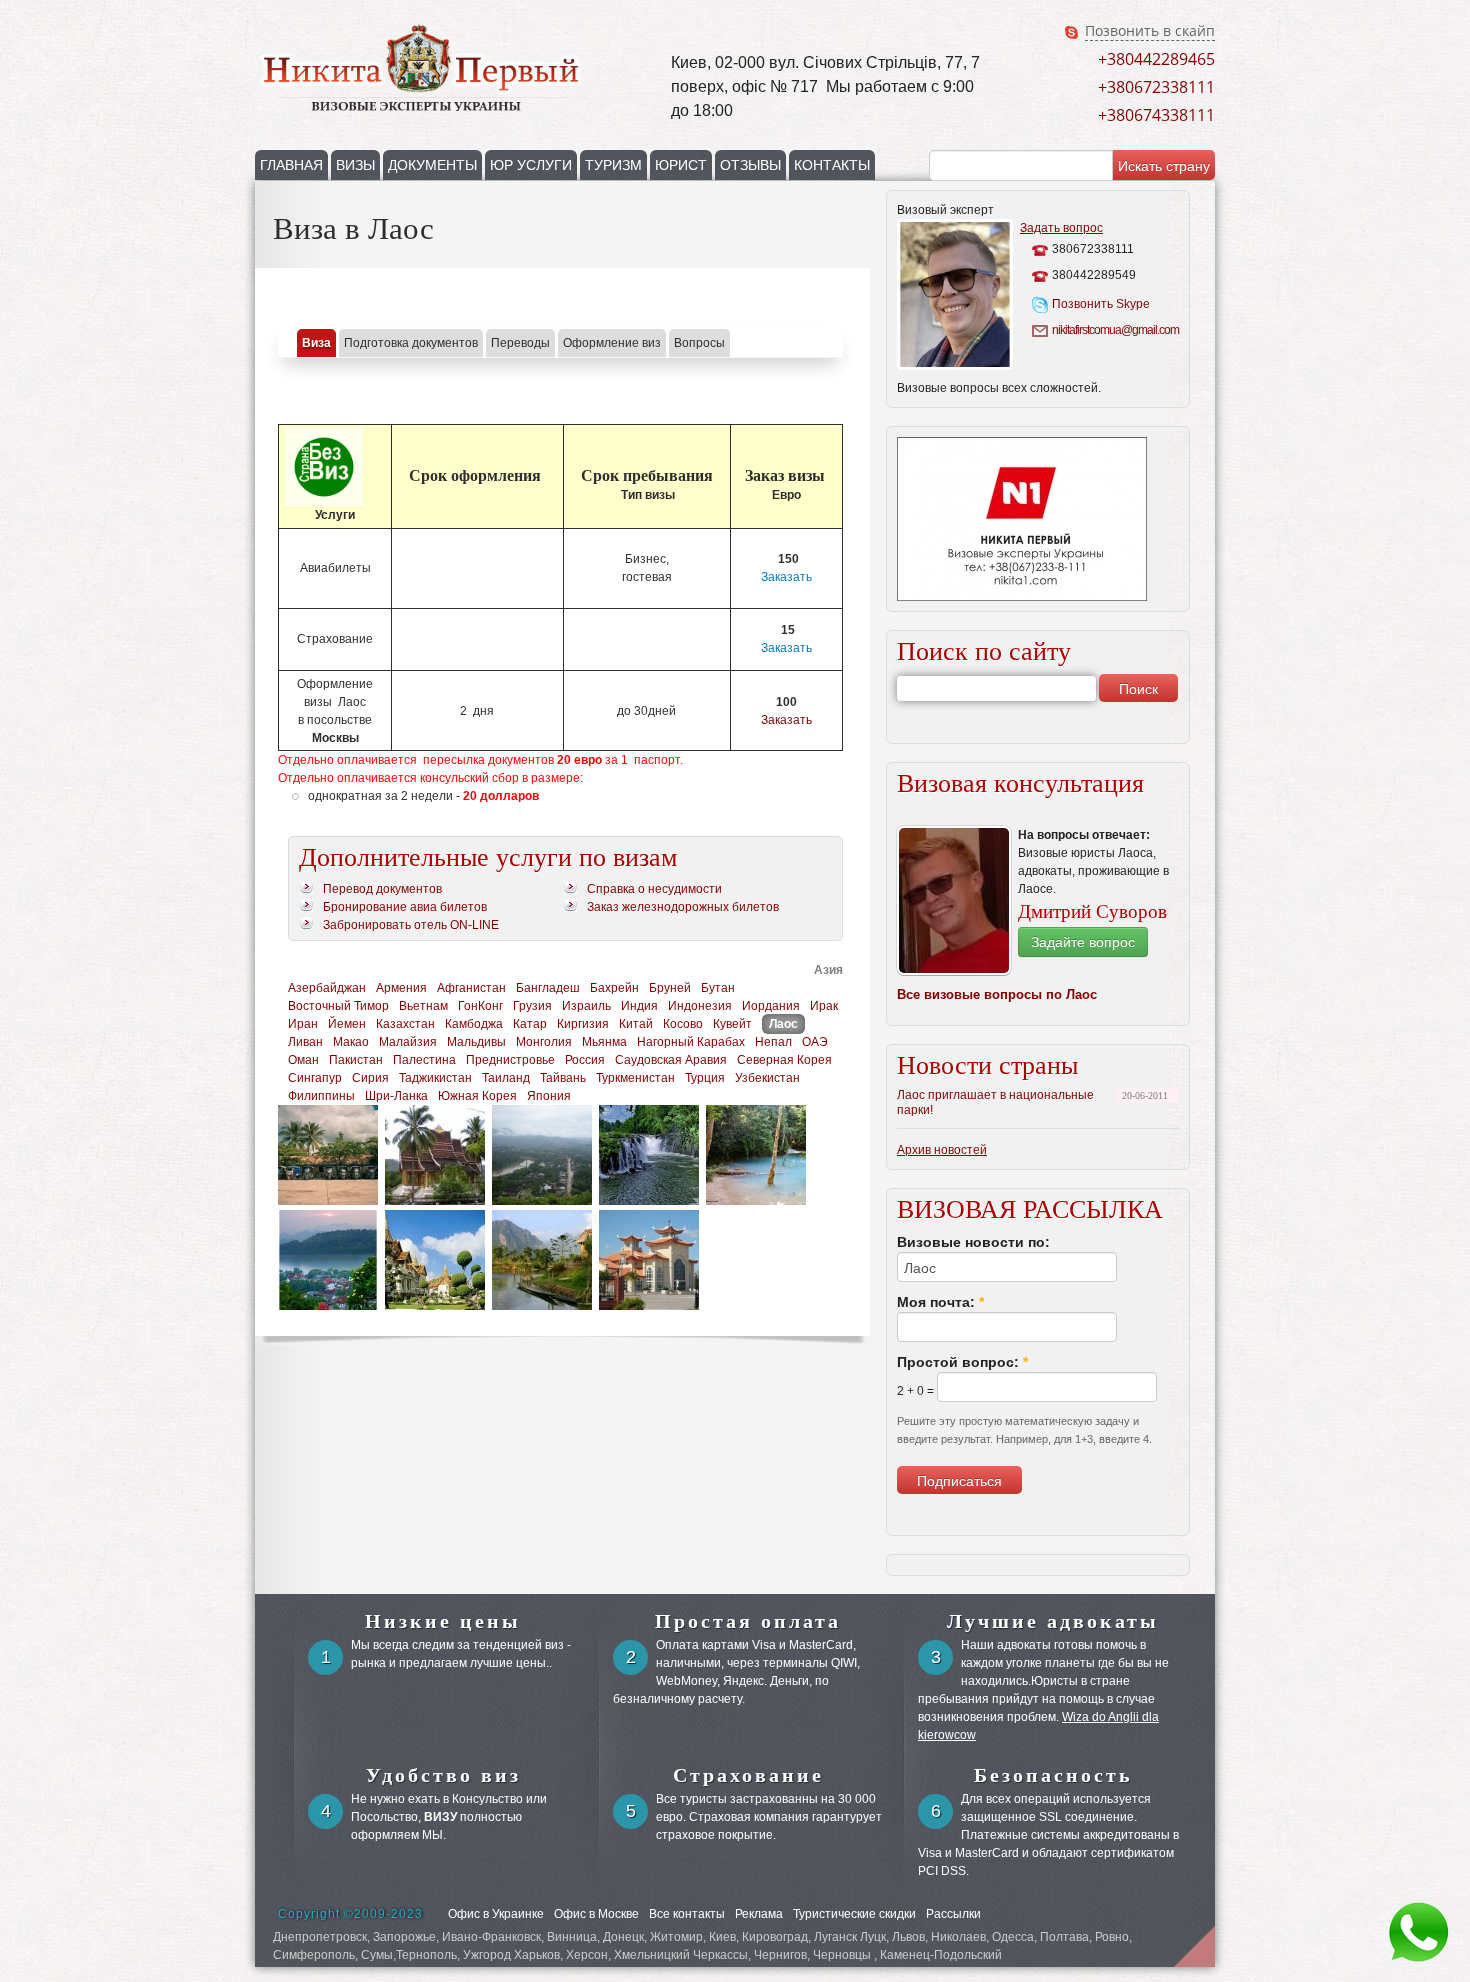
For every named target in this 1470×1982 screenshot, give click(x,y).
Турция (705, 1078)
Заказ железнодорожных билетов (683, 907)
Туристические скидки (854, 1914)
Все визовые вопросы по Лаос (997, 994)
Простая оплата (748, 1621)
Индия (639, 1006)
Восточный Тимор (338, 1006)
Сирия (370, 1078)
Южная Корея (477, 1096)
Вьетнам (423, 1006)
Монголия (544, 1042)
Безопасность (1053, 1775)
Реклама (759, 1914)
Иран (303, 1024)
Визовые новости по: (973, 1242)
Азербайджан (327, 988)
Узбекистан (767, 1078)
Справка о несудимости (654, 889)
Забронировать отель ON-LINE (411, 925)
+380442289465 (1156, 59)
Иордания (771, 1006)
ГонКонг (480, 1006)
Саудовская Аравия (671, 1060)
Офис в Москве (596, 1914)
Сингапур (315, 1078)
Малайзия (408, 1042)
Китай (636, 1024)
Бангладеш (548, 988)
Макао (351, 1042)
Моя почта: (940, 1302)
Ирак (824, 1006)
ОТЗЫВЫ (750, 165)
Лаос (783, 1024)
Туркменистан (635, 1078)
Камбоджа (474, 1024)
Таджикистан (435, 1078)
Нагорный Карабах (691, 1042)
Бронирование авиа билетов (405, 907)
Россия (585, 1060)
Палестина (424, 1060)
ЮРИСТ (681, 165)
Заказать (786, 577)
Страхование (748, 1775)
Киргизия (583, 1024)
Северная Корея (784, 1060)
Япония (549, 1096)
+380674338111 (1156, 115)
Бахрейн (614, 988)
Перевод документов (382, 889)
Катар (530, 1024)
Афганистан (471, 988)
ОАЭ (815, 1042)
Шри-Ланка (396, 1096)
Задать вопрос (1061, 228)
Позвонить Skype (1101, 304)
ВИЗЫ (355, 165)
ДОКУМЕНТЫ (432, 165)
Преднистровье (510, 1060)
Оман (303, 1060)
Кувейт (732, 1024)
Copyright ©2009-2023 (350, 1914)
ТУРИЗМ (613, 165)
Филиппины (321, 1096)
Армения (401, 988)
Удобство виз (443, 1775)
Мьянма (604, 1042)
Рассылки (953, 1914)
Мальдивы (476, 1042)
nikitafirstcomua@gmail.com (1113, 330)
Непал (773, 1042)
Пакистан (356, 1060)
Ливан (305, 1042)
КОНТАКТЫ (832, 165)
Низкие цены (443, 1621)
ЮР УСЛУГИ (531, 165)
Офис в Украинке (496, 1914)
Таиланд (506, 1078)
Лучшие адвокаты (1053, 1621)
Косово (683, 1024)
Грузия (532, 1006)
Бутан (718, 988)
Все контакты (687, 1914)
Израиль (586, 1006)
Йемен (347, 1024)
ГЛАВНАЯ (291, 165)
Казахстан (405, 1024)
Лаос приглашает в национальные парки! (995, 1102)
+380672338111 (1156, 87)
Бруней (670, 988)
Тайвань (563, 1078)
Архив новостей (942, 1150)
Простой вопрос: (962, 1362)
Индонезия (700, 1006)
